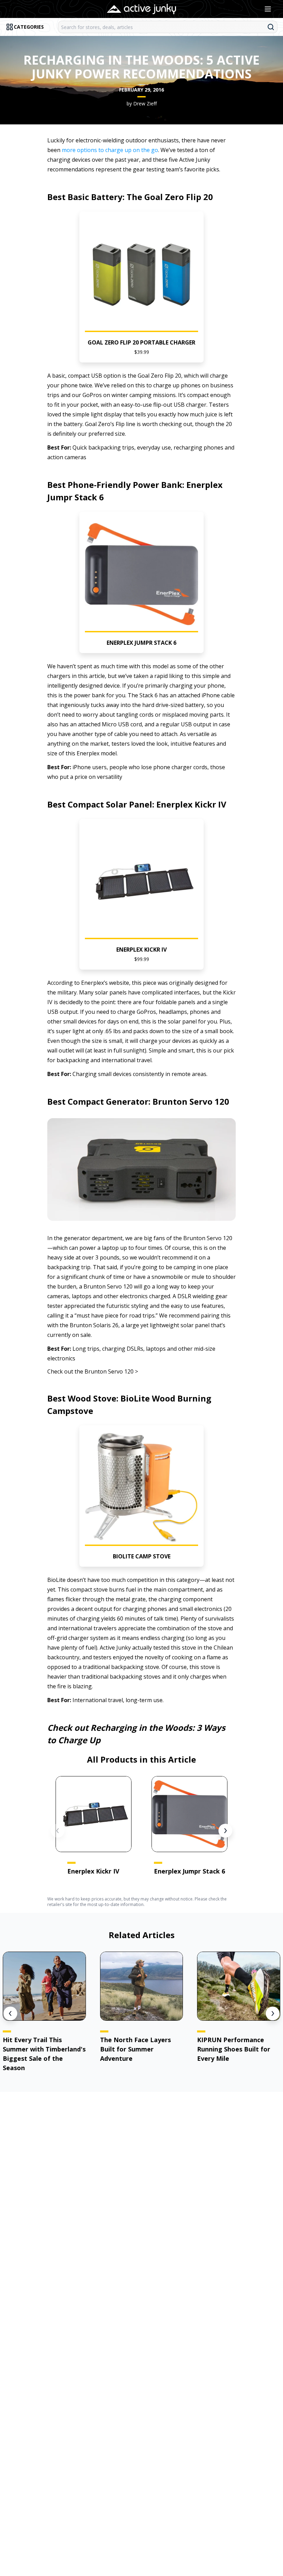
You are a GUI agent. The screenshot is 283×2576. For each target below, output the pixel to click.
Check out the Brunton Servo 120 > (93, 1371)
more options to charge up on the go (110, 150)
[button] (142, 287)
